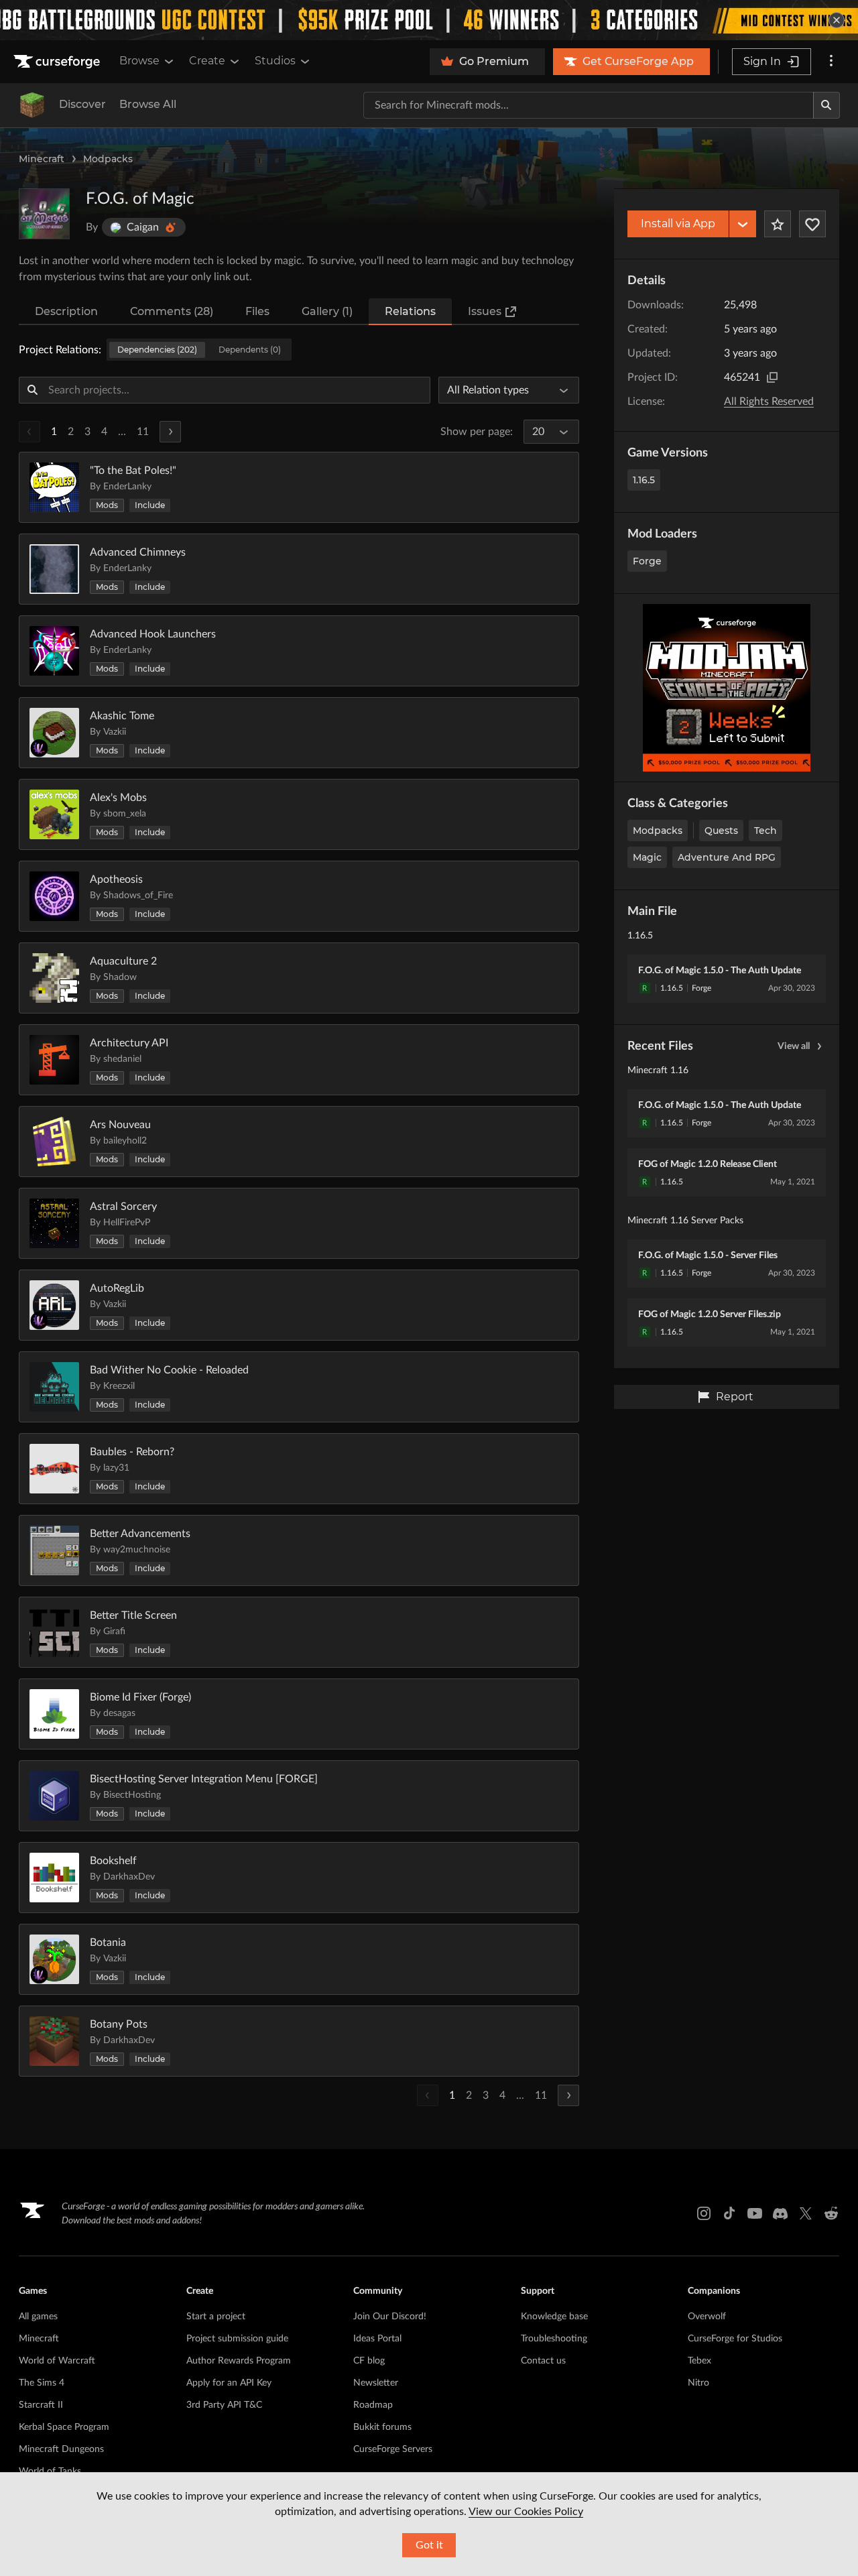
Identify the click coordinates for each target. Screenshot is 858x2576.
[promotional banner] (429, 20)
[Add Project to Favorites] (778, 224)
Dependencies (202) (157, 350)
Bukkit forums (382, 2427)
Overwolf (707, 2317)
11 (143, 432)
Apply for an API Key (229, 2383)
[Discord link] (780, 2213)
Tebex (699, 2361)
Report (735, 1397)
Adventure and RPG (727, 857)
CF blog (369, 2361)
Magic (647, 857)
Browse (139, 61)
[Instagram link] (704, 2213)
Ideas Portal (377, 2339)
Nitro (698, 2383)
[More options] (831, 62)
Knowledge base (554, 2317)
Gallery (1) (327, 311)
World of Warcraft (57, 2361)
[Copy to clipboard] (772, 377)
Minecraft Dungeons (61, 2449)
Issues (485, 311)
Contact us (543, 2361)
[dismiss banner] (837, 20)
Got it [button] (429, 2545)
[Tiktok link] (729, 2213)
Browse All (148, 104)
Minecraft (42, 159)
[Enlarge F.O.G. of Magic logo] (44, 214)
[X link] (806, 2213)
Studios (275, 61)
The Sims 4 (42, 2383)
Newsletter (376, 2383)
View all (794, 1046)
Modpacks (108, 159)
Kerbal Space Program (64, 2427)
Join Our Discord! (390, 2317)
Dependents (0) (250, 350)
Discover (82, 104)
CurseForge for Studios (735, 2339)
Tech (765, 831)
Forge (647, 561)
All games (38, 2317)
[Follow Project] (812, 224)
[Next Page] (170, 432)
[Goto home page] (58, 62)
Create (207, 61)
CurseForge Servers (393, 2449)
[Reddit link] (831, 2213)
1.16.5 (644, 480)
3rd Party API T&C (224, 2405)
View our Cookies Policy (526, 2512)
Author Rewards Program (239, 2361)
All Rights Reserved (769, 402)
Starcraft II (41, 2405)
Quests (721, 831)
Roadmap (373, 2405)
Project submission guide (237, 2339)
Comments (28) (172, 311)
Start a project (216, 2317)
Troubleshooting (554, 2339)
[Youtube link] (755, 2213)
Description (66, 311)
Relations (410, 311)
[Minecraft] (32, 105)
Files (257, 311)
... (122, 432)
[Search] (826, 105)
